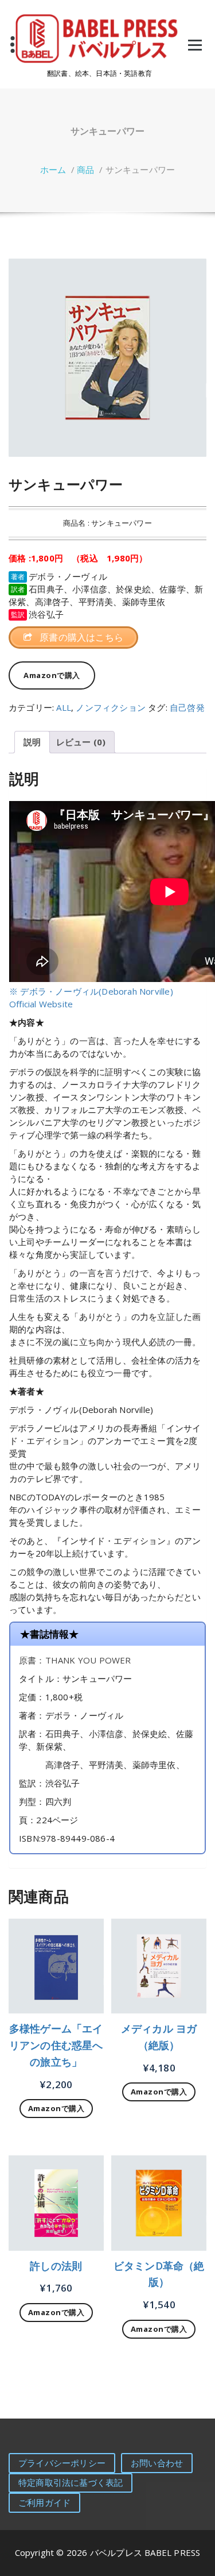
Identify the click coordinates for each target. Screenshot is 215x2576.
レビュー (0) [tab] (81, 742)
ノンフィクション (111, 707)
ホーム (53, 170)
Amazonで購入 (52, 675)
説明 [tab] (32, 742)
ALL (64, 707)
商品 (85, 170)
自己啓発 (187, 707)
